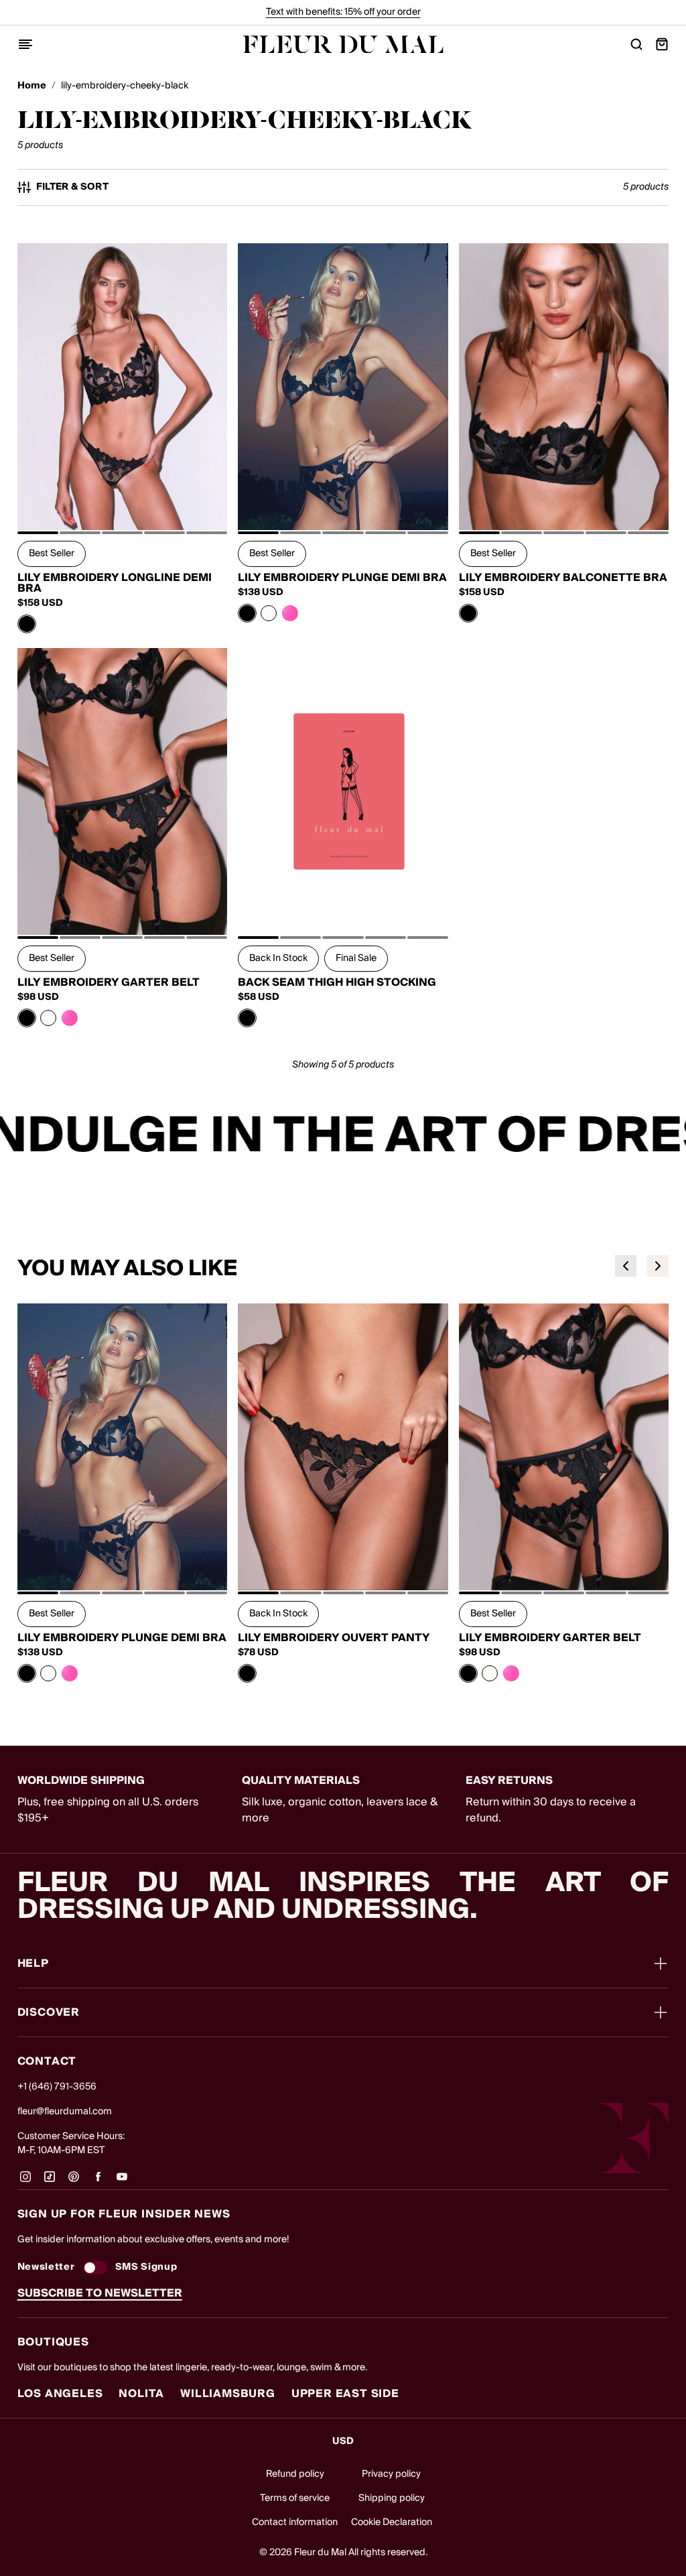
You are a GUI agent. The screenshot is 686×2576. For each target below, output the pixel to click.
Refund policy (295, 2474)
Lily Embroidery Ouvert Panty (334, 1638)
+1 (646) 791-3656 (57, 2087)
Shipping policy (392, 2498)
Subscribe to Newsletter (100, 2293)
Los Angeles (60, 2394)
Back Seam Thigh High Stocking (337, 982)
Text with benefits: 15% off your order (343, 12)
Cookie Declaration (392, 2522)
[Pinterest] (74, 2181)
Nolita (141, 2394)
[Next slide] (658, 1266)
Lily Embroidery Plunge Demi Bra (342, 578)
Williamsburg (228, 2394)
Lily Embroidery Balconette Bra (563, 578)
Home (32, 86)
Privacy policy (391, 2474)
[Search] (636, 44)
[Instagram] (25, 2181)
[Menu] (25, 44)
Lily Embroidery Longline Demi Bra (115, 583)
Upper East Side (345, 2394)
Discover (49, 2012)
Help (33, 1963)
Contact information (295, 2522)
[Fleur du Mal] (343, 45)
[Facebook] (98, 2181)
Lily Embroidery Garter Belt (109, 982)
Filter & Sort (73, 187)
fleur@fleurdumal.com (65, 2112)
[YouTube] (122, 2181)
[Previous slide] (626, 1266)
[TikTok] (50, 2181)
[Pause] (667, 1137)
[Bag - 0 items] (662, 44)
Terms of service (295, 2498)
